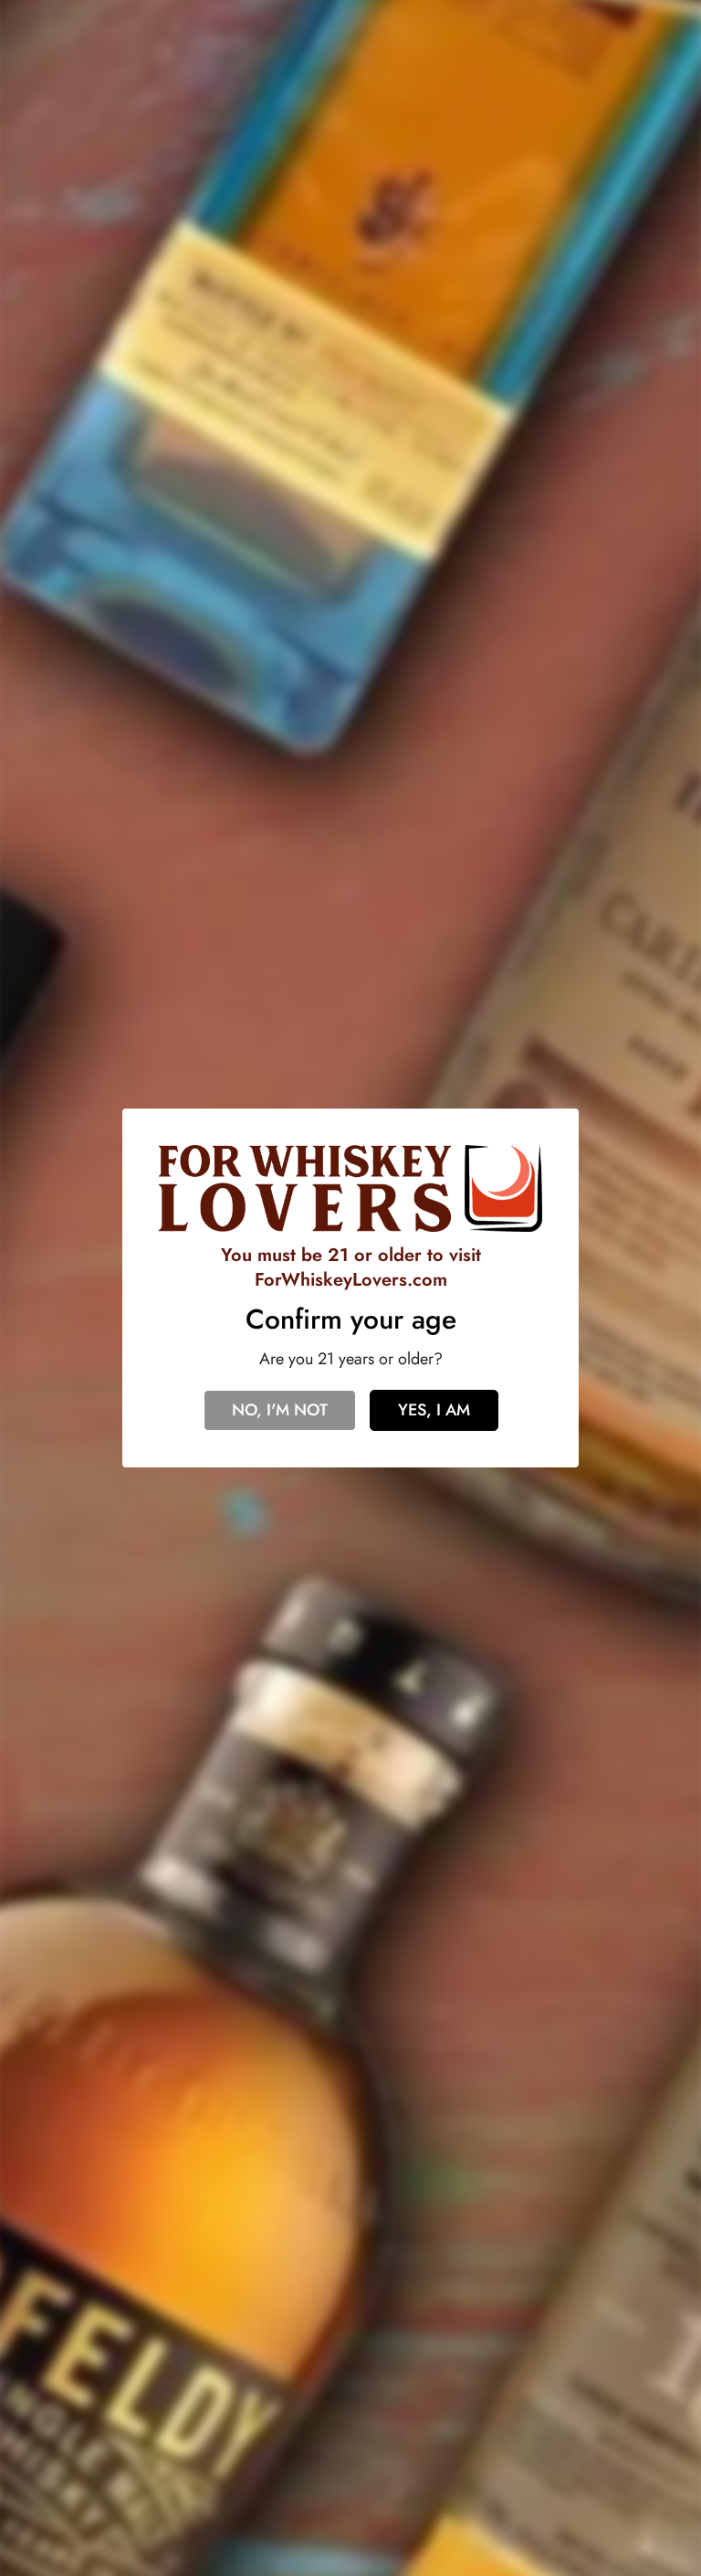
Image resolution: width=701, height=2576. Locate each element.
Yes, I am (434, 1410)
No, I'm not (280, 1410)
